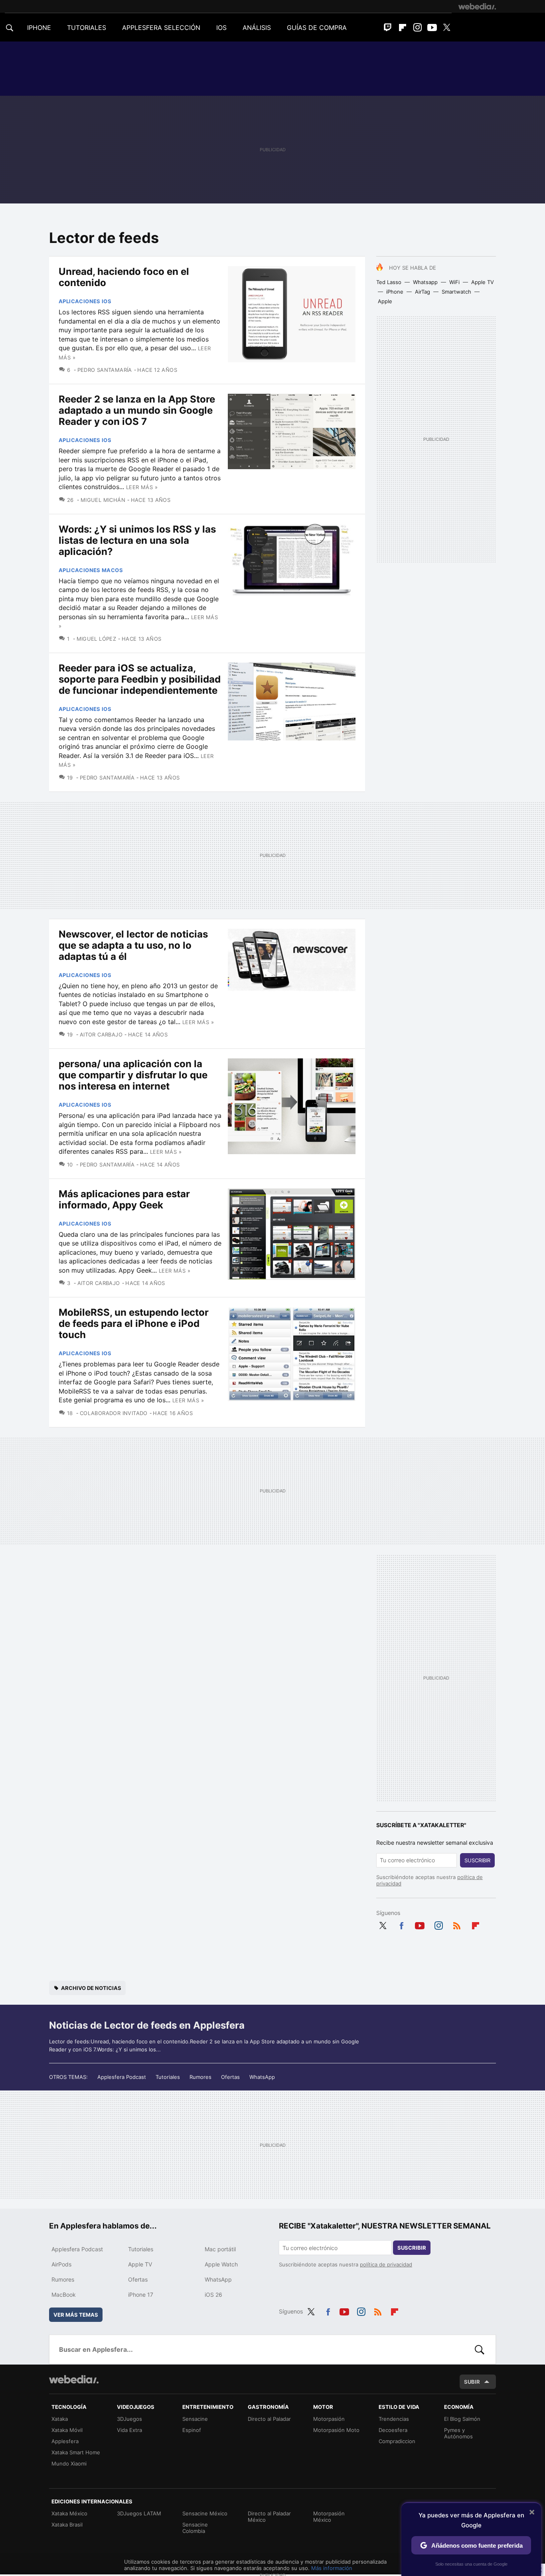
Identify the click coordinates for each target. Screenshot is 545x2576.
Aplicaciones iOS (85, 301)
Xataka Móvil (67, 2430)
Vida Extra (129, 2430)
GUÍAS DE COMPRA (317, 28)
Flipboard (403, 28)
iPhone (395, 292)
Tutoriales (168, 2077)
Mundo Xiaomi (69, 2463)
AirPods (61, 2264)
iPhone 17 (141, 2295)
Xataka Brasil (67, 2525)
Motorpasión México (329, 2517)
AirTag (423, 292)
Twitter (447, 28)
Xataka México (69, 2513)
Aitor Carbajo (101, 1034)
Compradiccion (397, 2441)
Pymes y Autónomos (458, 2433)
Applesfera (65, 2441)
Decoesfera (393, 2430)
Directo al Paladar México (269, 2517)
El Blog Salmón (462, 2419)
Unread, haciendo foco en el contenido (124, 277)
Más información (332, 2568)
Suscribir (477, 1860)
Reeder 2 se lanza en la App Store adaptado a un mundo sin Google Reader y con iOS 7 (137, 410)
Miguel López (96, 639)
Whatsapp (425, 282)
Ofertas (230, 2077)
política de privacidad (386, 2264)
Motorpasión (329, 2419)
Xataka (60, 2419)
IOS (221, 28)
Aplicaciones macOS (91, 570)
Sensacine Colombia (195, 2528)
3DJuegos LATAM (139, 2513)
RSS (457, 1924)
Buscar (480, 2349)
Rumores (200, 2077)
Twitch (388, 28)
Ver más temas (76, 2315)
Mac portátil (220, 2249)
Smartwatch (456, 292)
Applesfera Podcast (122, 2077)
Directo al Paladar (269, 2419)
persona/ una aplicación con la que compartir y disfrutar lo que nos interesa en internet (133, 1075)
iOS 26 (213, 2295)
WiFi (454, 282)
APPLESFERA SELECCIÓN (161, 28)
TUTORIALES (87, 28)
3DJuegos (129, 2419)
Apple (385, 301)
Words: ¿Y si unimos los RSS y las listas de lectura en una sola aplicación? (137, 540)
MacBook (64, 2295)
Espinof (192, 2430)
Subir (472, 2382)
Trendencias (394, 2419)
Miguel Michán (103, 500)
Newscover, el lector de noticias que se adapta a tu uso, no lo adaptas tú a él (133, 945)
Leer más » (142, 487)
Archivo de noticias (91, 1988)
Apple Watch (221, 2264)
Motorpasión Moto (336, 2430)
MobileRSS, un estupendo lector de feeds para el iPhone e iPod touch (134, 1324)
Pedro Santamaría (105, 370)
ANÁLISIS (257, 28)
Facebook (401, 1924)
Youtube (432, 28)
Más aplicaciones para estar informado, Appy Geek (124, 1199)
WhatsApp (262, 2077)
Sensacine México (205, 2513)
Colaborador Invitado (114, 1413)
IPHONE (39, 28)
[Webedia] (477, 6)
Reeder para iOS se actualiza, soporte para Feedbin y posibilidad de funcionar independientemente (140, 679)
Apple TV (483, 282)
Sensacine (195, 2419)
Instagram (417, 28)
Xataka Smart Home (76, 2452)
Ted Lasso (389, 282)
